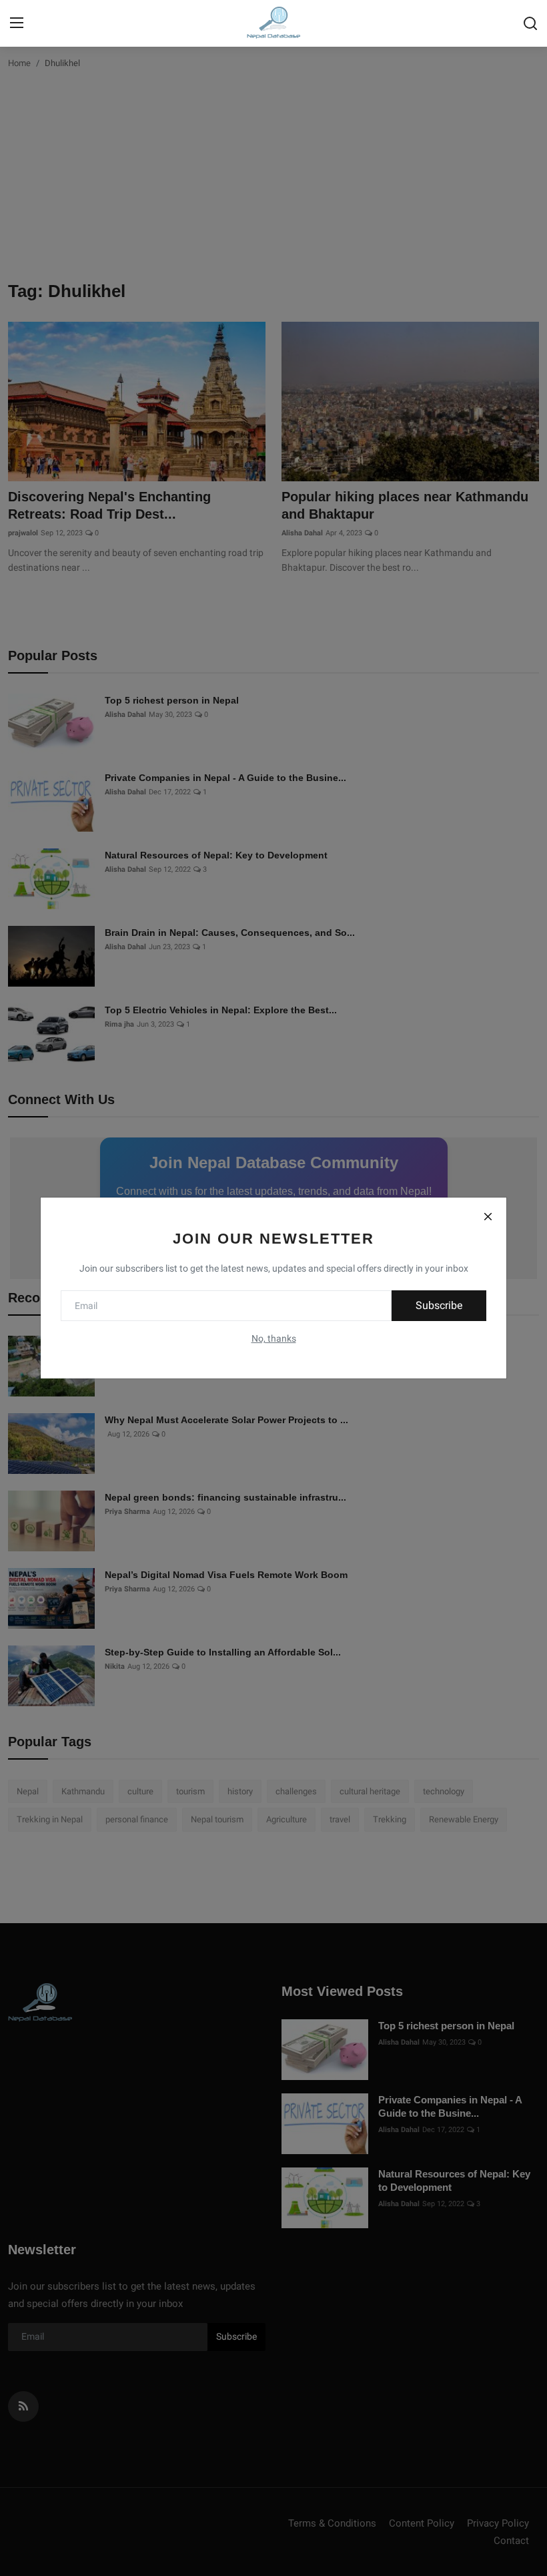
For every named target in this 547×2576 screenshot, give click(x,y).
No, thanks (274, 1338)
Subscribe (439, 1305)
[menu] (17, 23)
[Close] (488, 1216)
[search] (530, 23)
